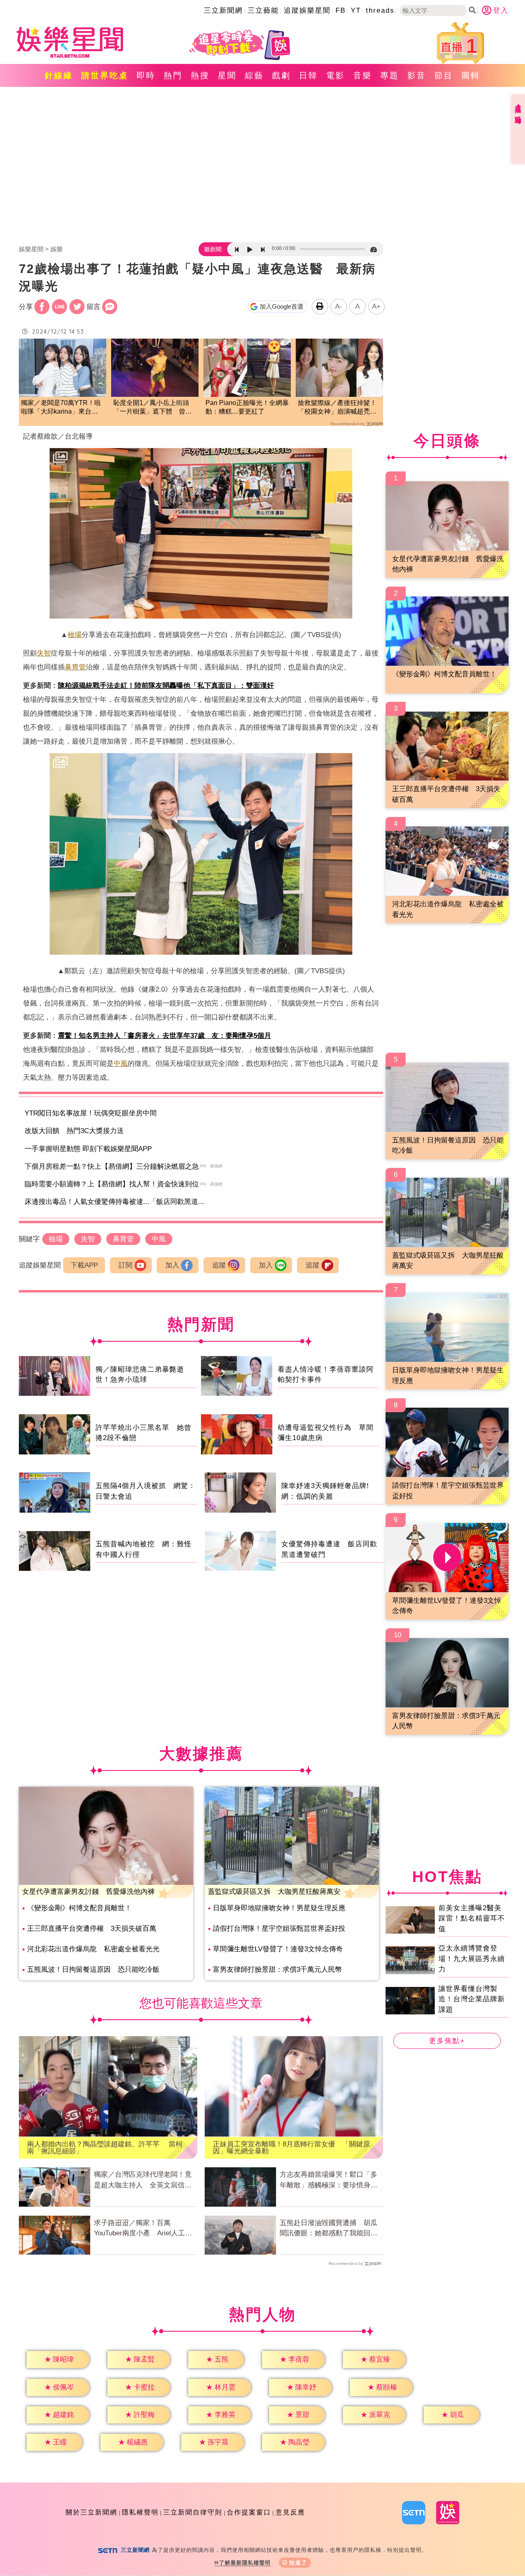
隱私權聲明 (140, 2512)
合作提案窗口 (249, 2512)
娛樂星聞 (31, 249)
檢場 (75, 635)
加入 (172, 1265)
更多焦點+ (447, 2041)
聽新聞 (213, 249)
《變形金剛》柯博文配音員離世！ (79, 1908)
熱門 (173, 75)
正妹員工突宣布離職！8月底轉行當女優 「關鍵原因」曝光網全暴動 (291, 2148)
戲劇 (281, 75)
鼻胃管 (75, 667)
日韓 (308, 75)
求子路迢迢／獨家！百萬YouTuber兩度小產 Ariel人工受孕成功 (143, 2229)
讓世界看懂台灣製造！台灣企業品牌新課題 (472, 1999)
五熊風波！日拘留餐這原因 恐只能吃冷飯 (93, 1970)
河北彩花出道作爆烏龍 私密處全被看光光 (93, 1949)
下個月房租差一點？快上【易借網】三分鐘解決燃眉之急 (112, 1166)
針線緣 (59, 75)
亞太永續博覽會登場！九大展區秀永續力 (472, 1959)
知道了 (298, 2563)
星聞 (227, 75)
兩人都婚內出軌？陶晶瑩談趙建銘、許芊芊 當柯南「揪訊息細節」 (105, 2148)
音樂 (363, 75)
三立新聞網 (223, 10)
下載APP (84, 1265)
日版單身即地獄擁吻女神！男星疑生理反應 (279, 1908)
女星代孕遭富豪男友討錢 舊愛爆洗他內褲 (88, 1892)
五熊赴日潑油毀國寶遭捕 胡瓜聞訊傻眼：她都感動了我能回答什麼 (329, 2229)
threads (380, 10)
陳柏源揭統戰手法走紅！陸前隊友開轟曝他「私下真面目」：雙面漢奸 (166, 686)
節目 (444, 75)
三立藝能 (263, 10)
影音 (417, 75)
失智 (44, 653)
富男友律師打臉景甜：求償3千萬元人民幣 (277, 1970)
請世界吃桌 (105, 75)
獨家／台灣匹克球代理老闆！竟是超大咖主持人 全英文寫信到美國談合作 (143, 2180)
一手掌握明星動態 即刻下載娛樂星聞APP (88, 1149)
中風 (121, 1064)
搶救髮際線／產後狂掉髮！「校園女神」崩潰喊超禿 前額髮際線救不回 (337, 408)
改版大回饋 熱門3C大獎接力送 (74, 1131)
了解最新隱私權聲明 (245, 2563)
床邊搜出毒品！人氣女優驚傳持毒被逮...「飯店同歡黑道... (114, 1202)
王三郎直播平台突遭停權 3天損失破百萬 (92, 1929)
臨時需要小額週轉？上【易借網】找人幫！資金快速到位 (112, 1184)
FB (341, 10)
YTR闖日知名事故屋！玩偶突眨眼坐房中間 (91, 1113)
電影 (336, 75)
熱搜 (200, 75)
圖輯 (471, 75)
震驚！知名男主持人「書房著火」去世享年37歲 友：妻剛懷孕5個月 (164, 1036)
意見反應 (290, 2512)
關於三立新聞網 (91, 2512)
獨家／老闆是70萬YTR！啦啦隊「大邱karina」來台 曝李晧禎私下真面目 (61, 408)
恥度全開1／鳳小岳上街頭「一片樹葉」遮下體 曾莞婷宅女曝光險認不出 (153, 408)
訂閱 (126, 1265)
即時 (146, 75)
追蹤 (219, 1265)
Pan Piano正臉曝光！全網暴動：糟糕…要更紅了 (247, 407)
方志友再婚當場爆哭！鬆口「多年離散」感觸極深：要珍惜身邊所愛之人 (329, 2180)
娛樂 (57, 249)
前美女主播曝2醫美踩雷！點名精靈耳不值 (472, 1918)
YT (356, 10)
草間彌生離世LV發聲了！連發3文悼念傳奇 (278, 1949)
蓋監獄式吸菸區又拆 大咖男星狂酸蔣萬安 (274, 1892)
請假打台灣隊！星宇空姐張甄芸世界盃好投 (279, 1929)
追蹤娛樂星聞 (307, 10)
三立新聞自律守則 (193, 2512)
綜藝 (254, 75)
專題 (390, 75)
